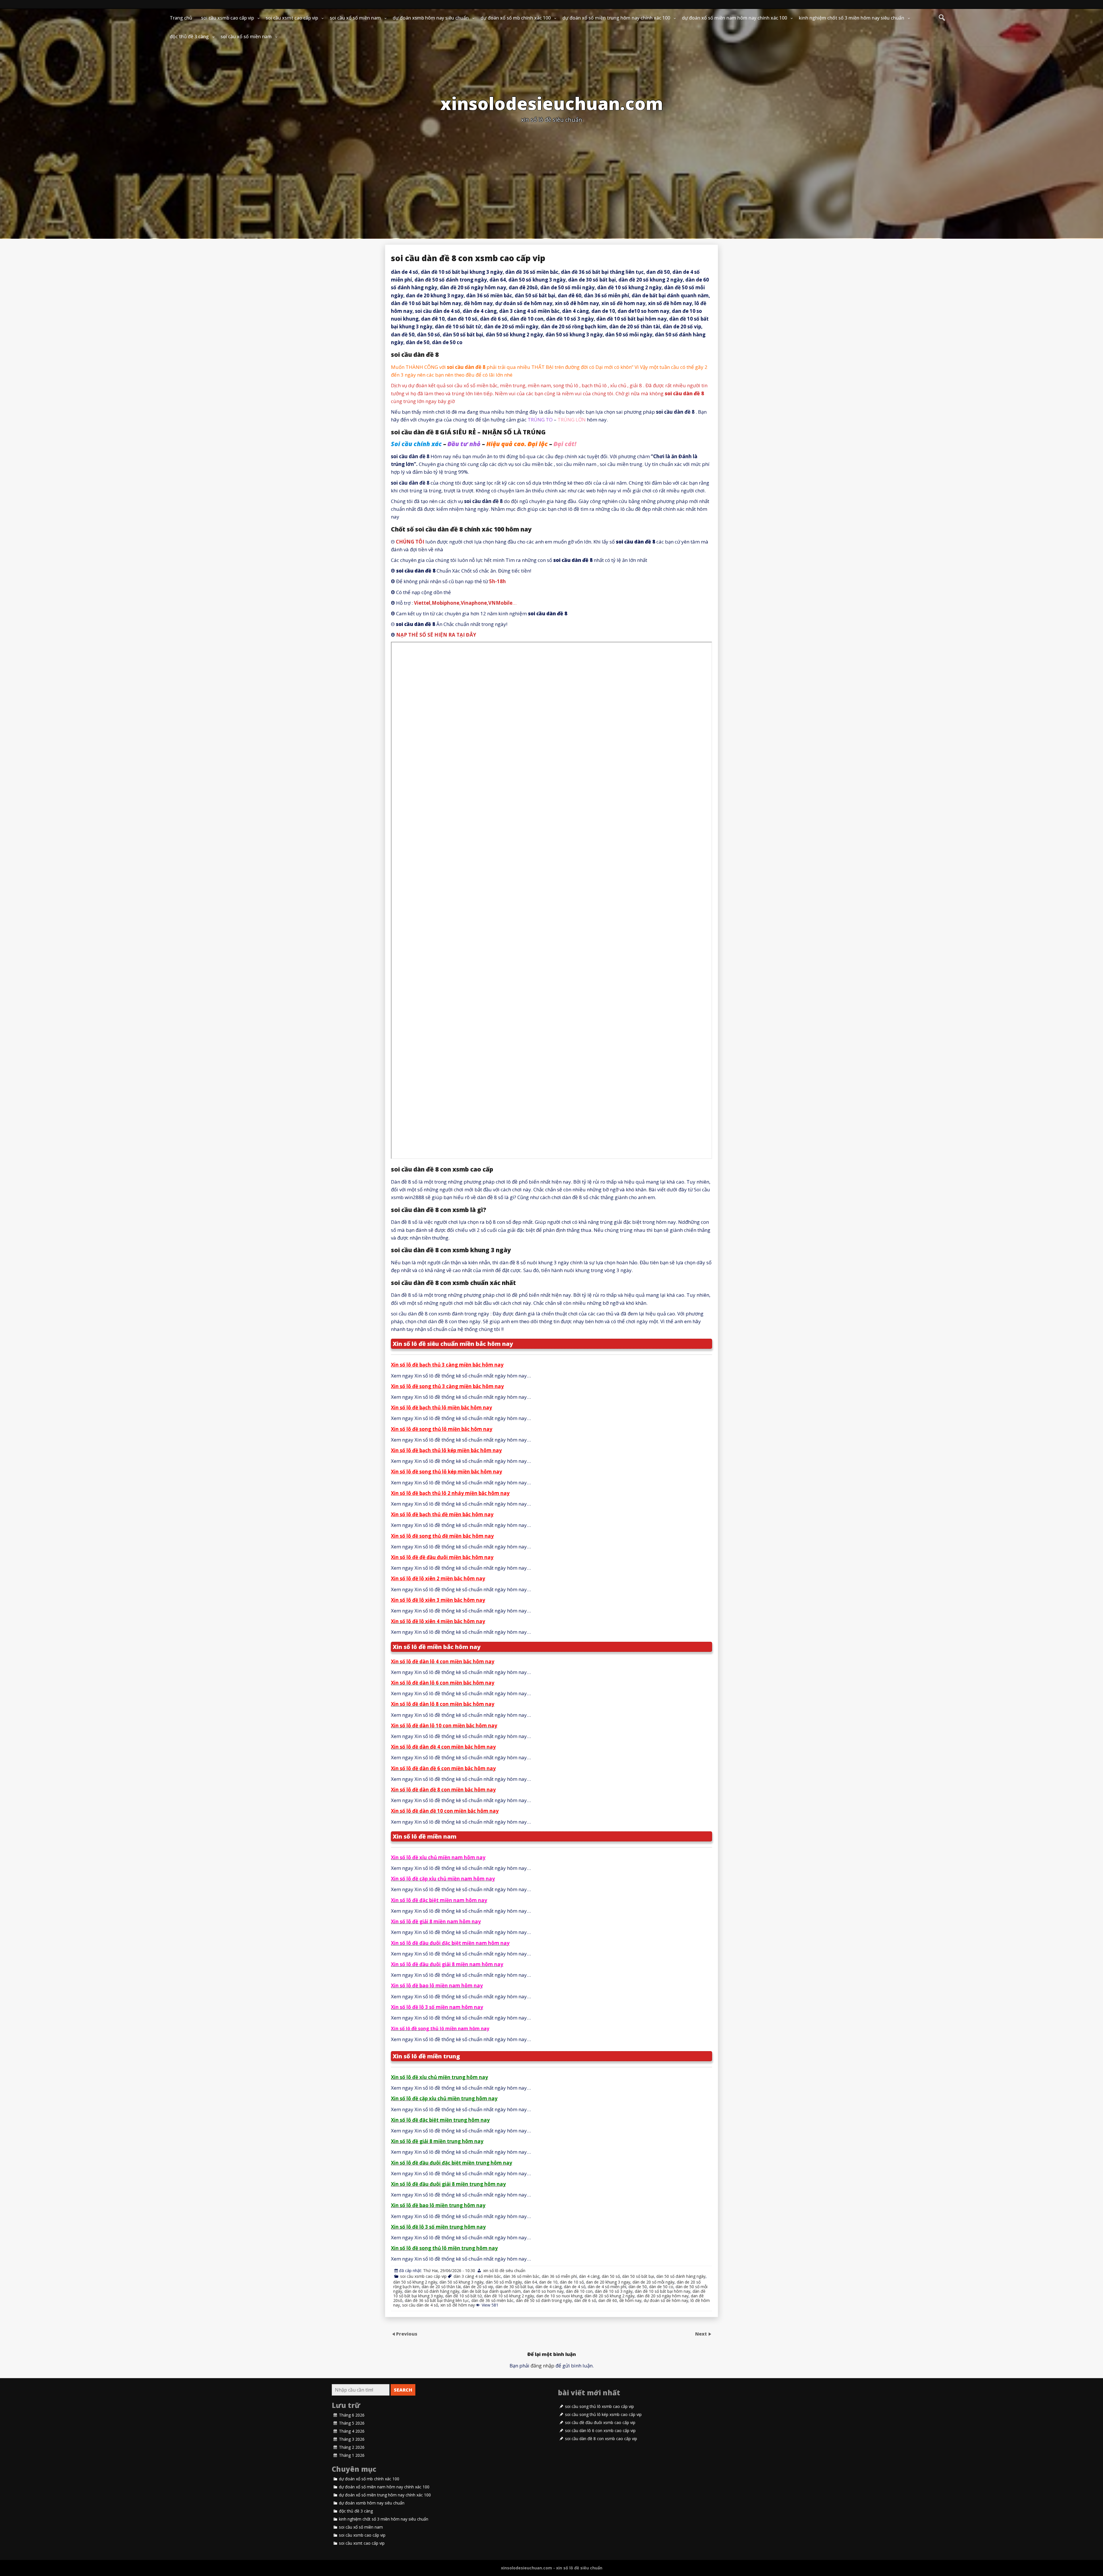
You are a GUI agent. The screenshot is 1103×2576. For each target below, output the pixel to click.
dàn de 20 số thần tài (441, 2287)
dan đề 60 (608, 2300)
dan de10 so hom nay (543, 2291)
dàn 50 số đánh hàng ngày (681, 2276)
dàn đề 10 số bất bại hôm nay (663, 2291)
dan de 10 (548, 2282)
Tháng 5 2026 (352, 2423)
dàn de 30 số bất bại (514, 2287)
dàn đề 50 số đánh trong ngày (544, 2300)
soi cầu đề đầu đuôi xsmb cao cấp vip (600, 2423)
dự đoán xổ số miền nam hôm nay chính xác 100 (734, 18)
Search (403, 2390)
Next (702, 2334)
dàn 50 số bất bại (638, 2276)
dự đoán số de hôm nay (666, 2300)
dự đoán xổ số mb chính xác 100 (516, 18)
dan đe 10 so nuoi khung (559, 2296)
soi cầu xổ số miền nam (355, 18)
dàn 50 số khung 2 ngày (415, 2282)
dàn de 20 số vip (478, 2287)
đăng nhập (542, 2366)
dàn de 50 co (661, 2287)
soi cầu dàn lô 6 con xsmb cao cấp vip (600, 2431)
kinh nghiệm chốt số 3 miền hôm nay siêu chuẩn (852, 18)
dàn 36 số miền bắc (521, 2276)
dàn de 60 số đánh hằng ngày (432, 2291)
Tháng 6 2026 (352, 2415)
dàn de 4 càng (548, 2287)
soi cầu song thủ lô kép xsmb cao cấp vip (603, 2415)
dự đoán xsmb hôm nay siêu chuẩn (431, 18)
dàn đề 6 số (585, 2300)
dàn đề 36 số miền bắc (492, 2300)
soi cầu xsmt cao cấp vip (292, 18)
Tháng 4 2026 (352, 2431)
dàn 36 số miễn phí (559, 2276)
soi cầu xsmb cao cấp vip (227, 18)
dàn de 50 (638, 2287)
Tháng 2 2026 (352, 2447)
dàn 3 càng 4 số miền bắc (477, 2276)
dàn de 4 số (575, 2287)
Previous (407, 2334)
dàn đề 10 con (579, 2291)
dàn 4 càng (589, 2276)
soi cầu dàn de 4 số (420, 2305)
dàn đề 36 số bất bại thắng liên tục (437, 2300)
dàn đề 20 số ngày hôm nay (663, 2296)
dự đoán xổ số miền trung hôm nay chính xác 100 (616, 18)
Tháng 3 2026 (352, 2439)
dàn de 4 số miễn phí (607, 2287)
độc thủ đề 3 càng (189, 36)
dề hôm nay (630, 2300)
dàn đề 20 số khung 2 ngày (610, 2296)
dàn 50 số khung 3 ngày (461, 2282)
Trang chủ (181, 18)
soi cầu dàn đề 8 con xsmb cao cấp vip (601, 2439)
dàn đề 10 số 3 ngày (614, 2291)
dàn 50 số (611, 2276)
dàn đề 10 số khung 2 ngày (509, 2296)
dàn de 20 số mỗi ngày (653, 2282)
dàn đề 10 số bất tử (463, 2296)
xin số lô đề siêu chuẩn (504, 2270)
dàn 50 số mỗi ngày (504, 2282)
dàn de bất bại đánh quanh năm (491, 2291)
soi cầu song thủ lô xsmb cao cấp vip (599, 2407)
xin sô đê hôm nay (458, 2305)
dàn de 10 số (572, 2282)
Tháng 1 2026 (352, 2455)
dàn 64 (531, 2282)
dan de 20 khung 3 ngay (608, 2282)
